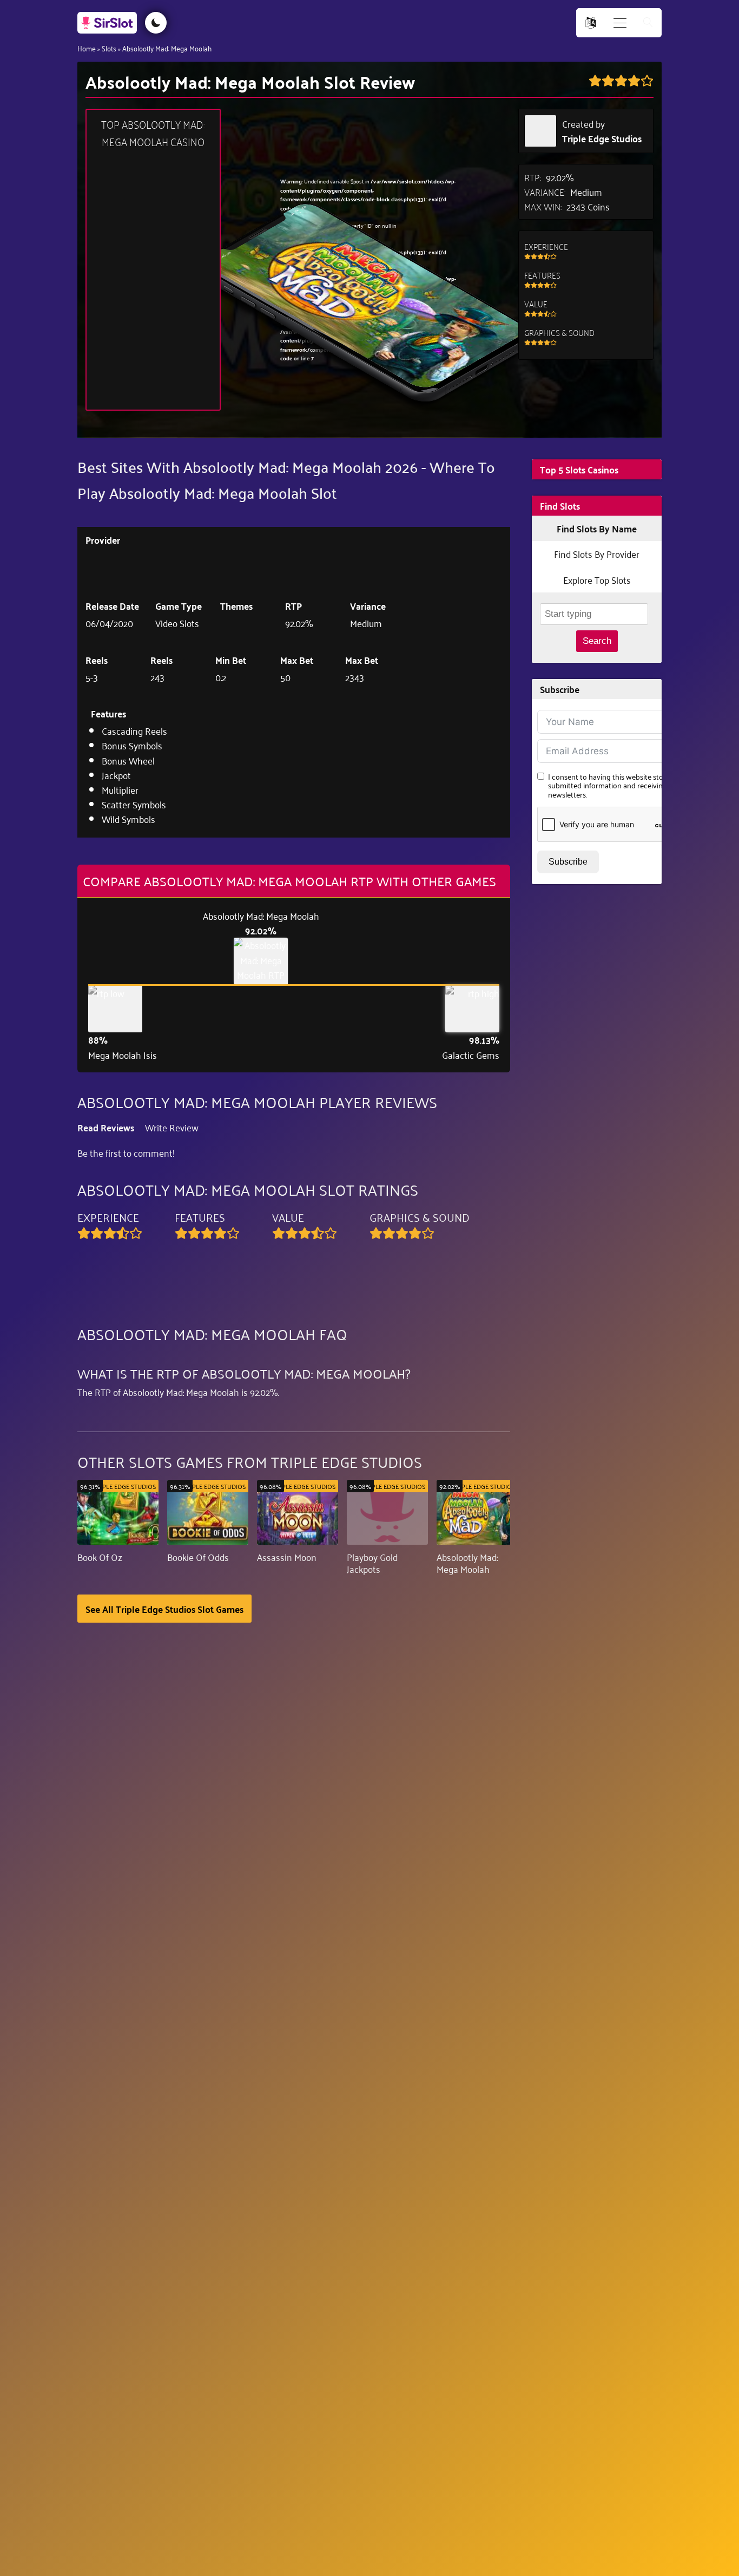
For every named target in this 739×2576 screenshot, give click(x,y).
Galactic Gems (471, 1055)
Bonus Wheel (128, 760)
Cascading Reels (134, 730)
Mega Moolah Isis (123, 1055)
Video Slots (177, 623)
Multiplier (120, 789)
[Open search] (648, 23)
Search (597, 641)
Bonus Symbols (132, 745)
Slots (109, 48)
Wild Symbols (128, 819)
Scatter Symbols (134, 804)
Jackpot (116, 775)
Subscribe (568, 862)
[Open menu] (620, 23)
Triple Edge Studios (602, 138)
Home (87, 48)
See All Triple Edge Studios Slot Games (164, 1609)
